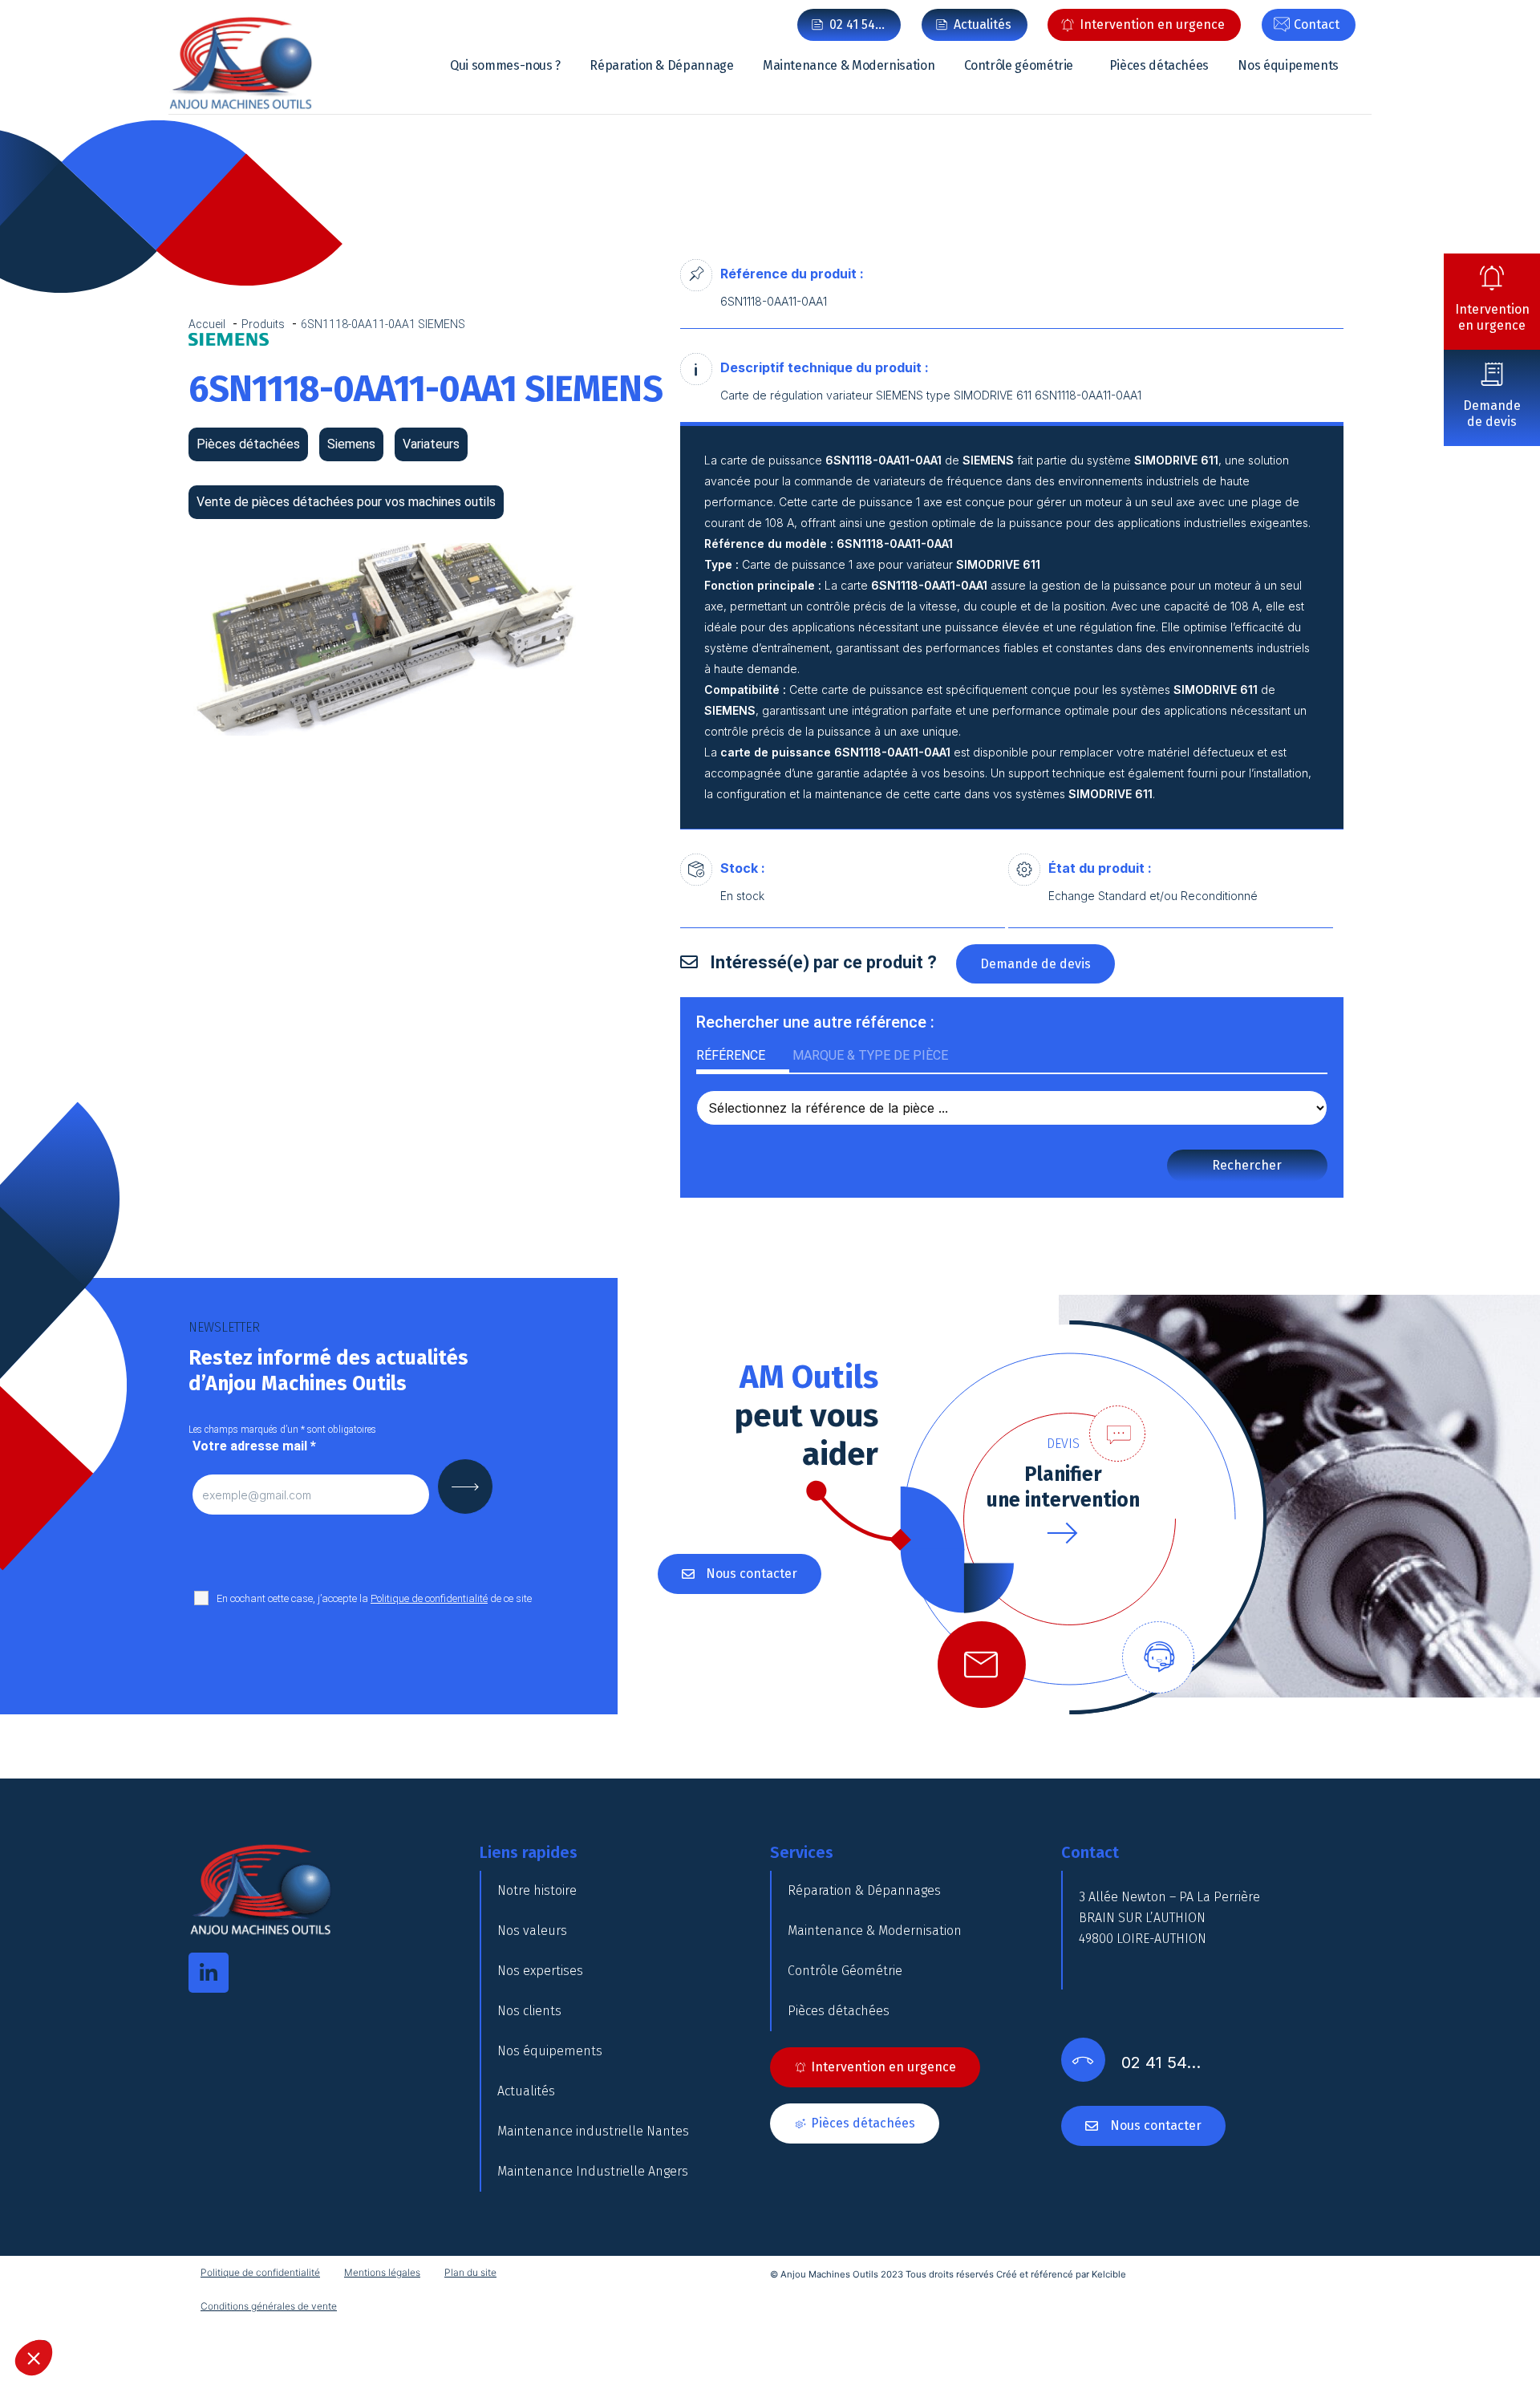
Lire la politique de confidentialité (529, 1239)
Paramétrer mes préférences (525, 1308)
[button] (34, 2358)
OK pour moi (694, 1308)
